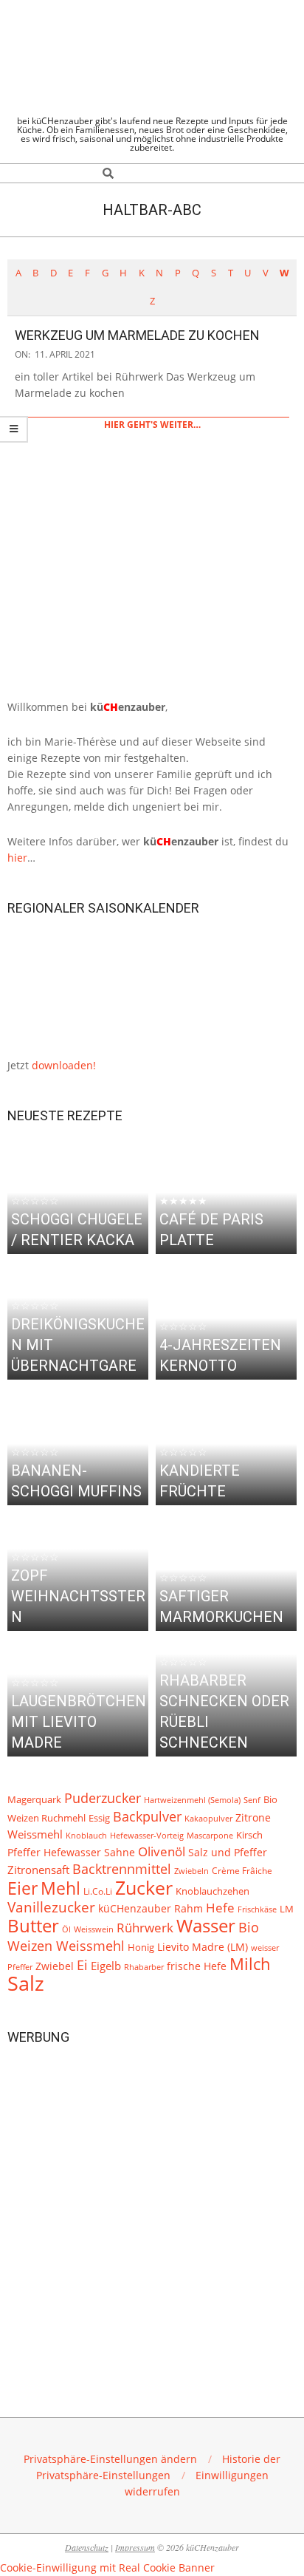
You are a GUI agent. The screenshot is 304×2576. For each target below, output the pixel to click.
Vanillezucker (51, 1907)
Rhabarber (144, 1967)
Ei (82, 1965)
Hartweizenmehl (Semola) (192, 1800)
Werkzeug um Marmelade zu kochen (137, 335)
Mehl (61, 1888)
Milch (250, 1964)
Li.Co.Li (98, 1891)
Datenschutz (87, 2547)
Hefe (220, 1908)
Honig (141, 1948)
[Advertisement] (152, 2209)
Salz (26, 1983)
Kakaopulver (208, 1818)
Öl (66, 1929)
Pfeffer (24, 1852)
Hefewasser (72, 1852)
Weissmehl (35, 1834)
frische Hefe (197, 1966)
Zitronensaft (38, 1870)
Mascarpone (210, 1836)
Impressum (135, 2547)
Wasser (206, 1926)
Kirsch (249, 1835)
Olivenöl (162, 1851)
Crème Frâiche (242, 1870)
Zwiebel (55, 1966)
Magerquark (34, 1800)
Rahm (189, 1909)
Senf (252, 1800)
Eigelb (106, 1966)
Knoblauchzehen (213, 1891)
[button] (110, 2459)
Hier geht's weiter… (152, 425)
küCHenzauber (135, 1908)
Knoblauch (86, 1836)
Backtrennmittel (122, 1869)
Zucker (144, 1887)
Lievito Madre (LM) (203, 1947)
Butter (33, 1926)
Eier (23, 1888)
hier (17, 858)
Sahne (120, 1853)
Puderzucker (103, 1798)
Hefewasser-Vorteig (147, 1835)
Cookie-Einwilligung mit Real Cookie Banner (107, 2568)
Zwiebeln (191, 1871)
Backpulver (147, 1816)
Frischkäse (257, 1909)
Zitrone (253, 1817)
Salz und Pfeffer (228, 1853)
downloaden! (64, 1065)
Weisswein (94, 1929)
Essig (99, 1818)
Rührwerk (145, 1928)
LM (287, 1909)
